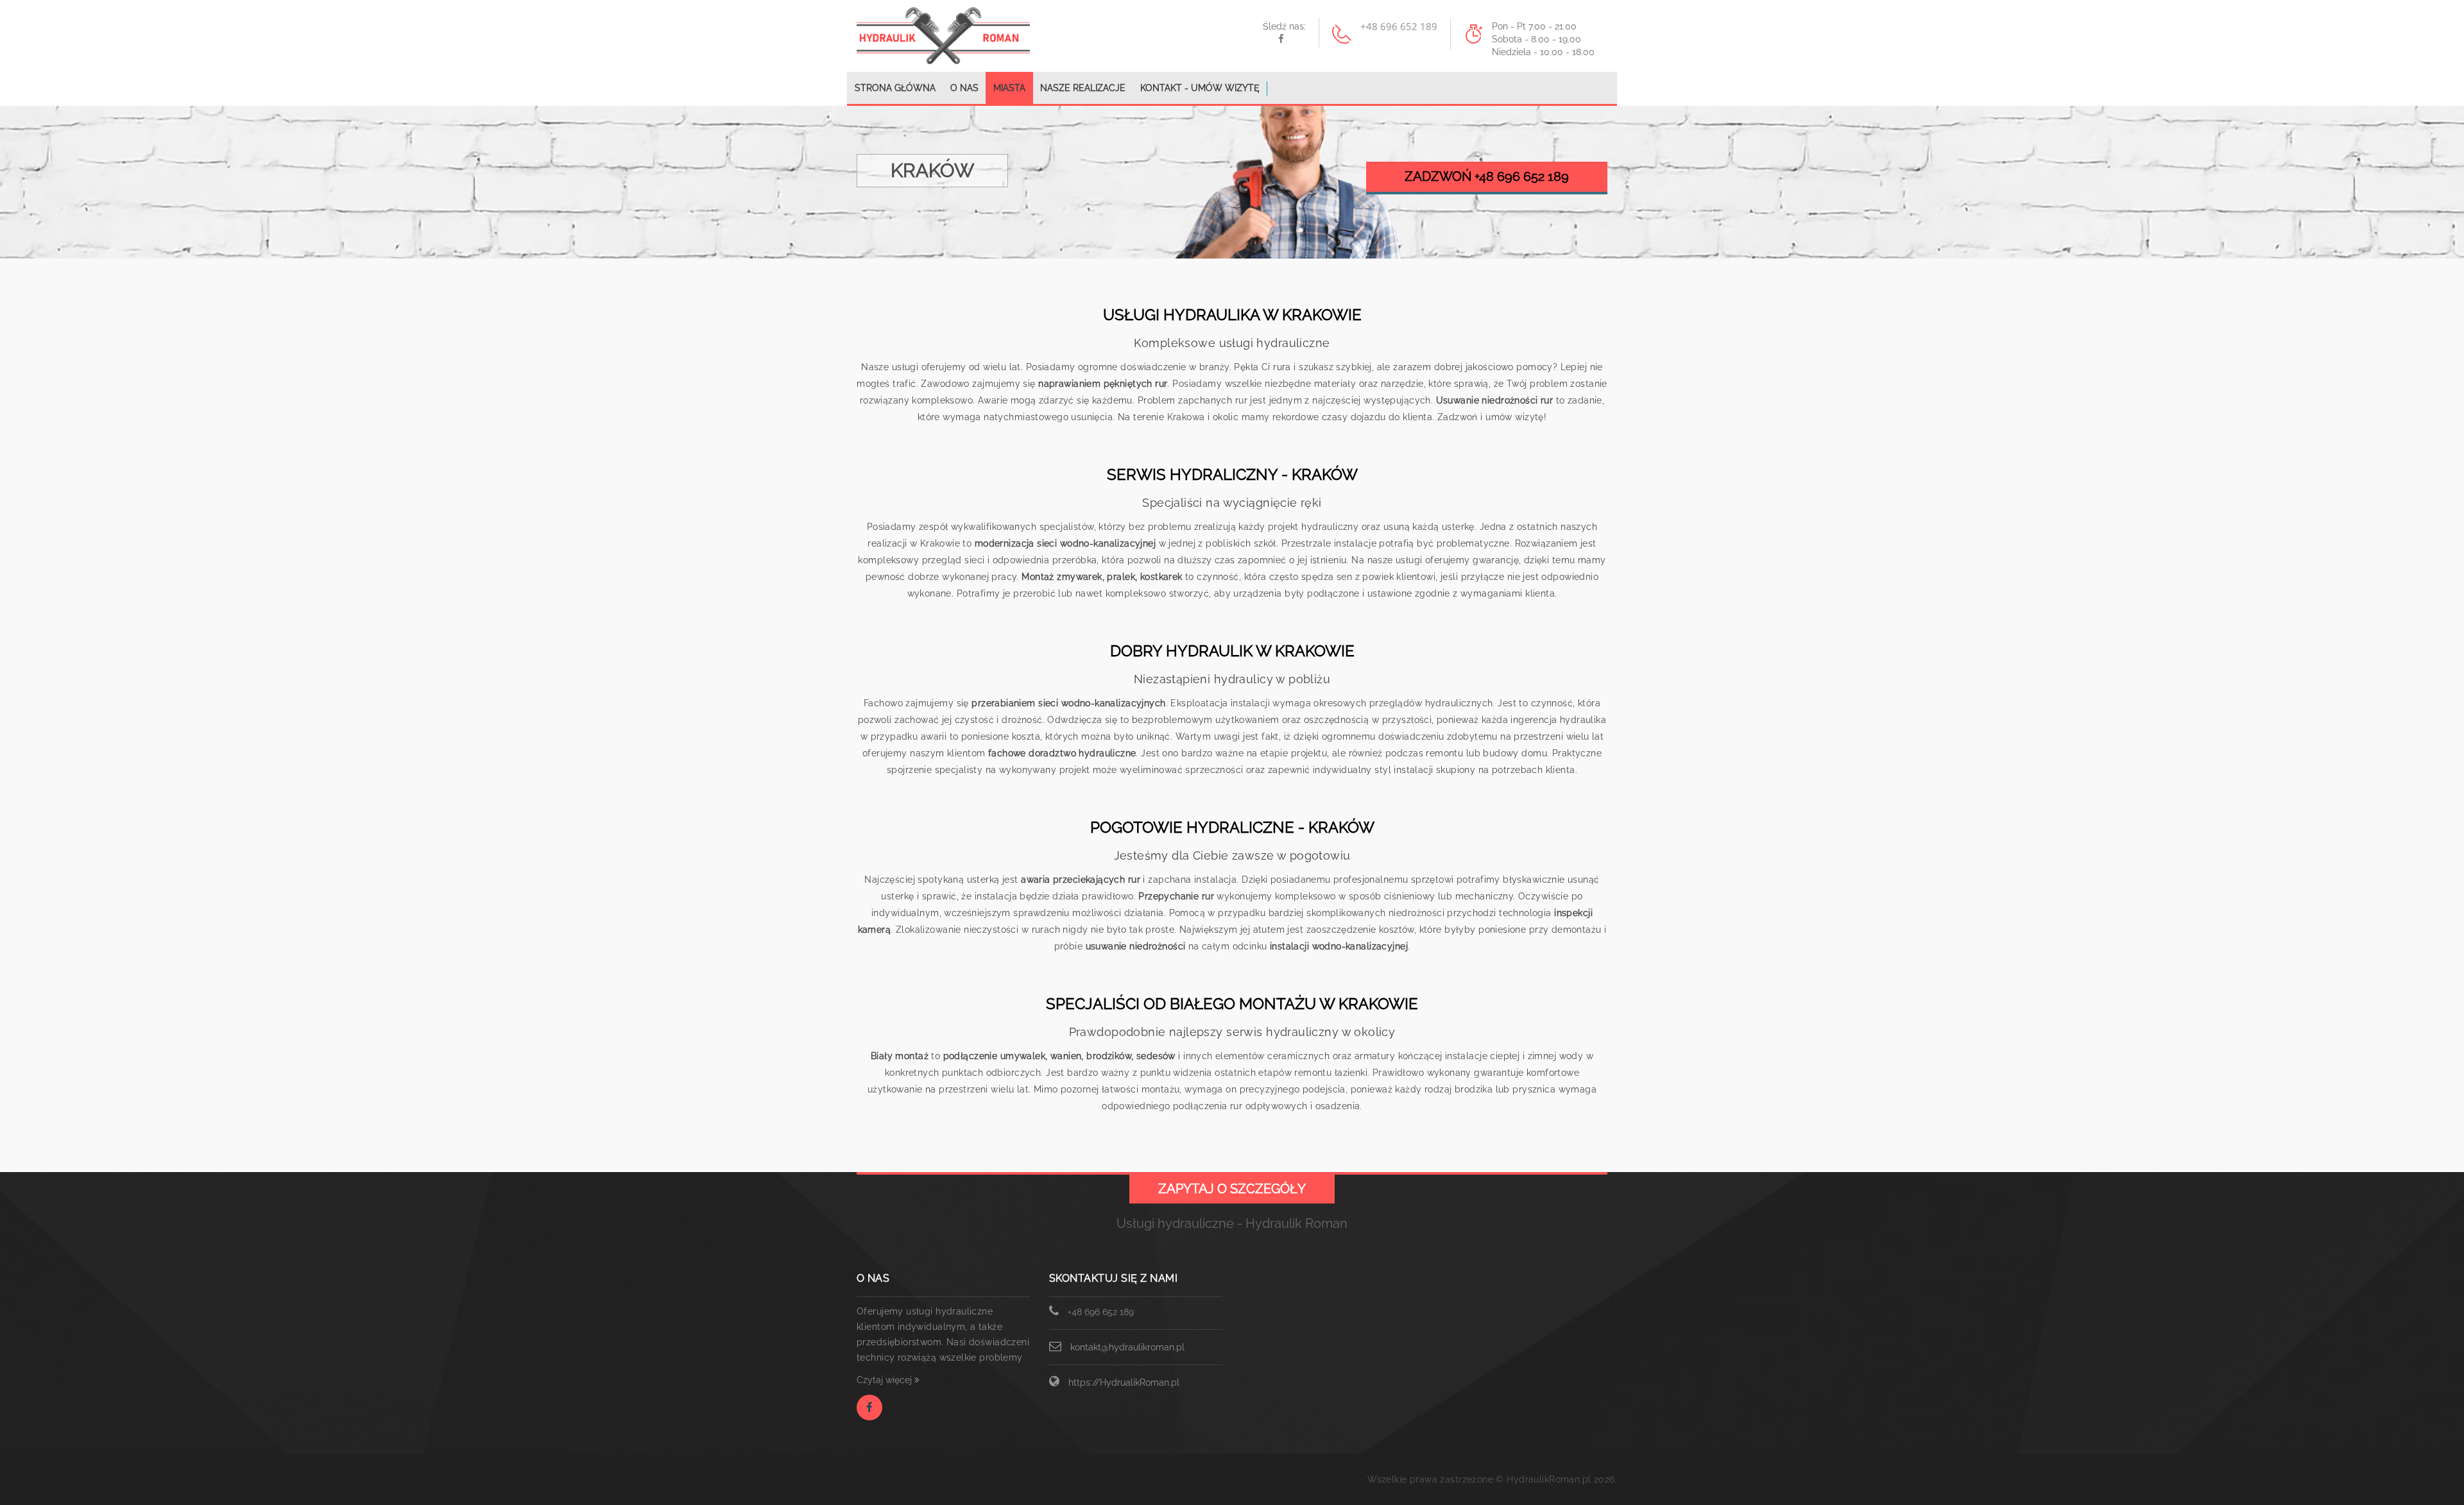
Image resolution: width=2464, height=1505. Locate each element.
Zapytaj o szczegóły (1232, 1189)
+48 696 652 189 (1101, 1312)
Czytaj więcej (886, 1380)
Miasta (1009, 88)
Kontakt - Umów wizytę (1200, 88)
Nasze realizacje (1083, 88)
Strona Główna (895, 88)
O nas (964, 88)
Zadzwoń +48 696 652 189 (1487, 176)
